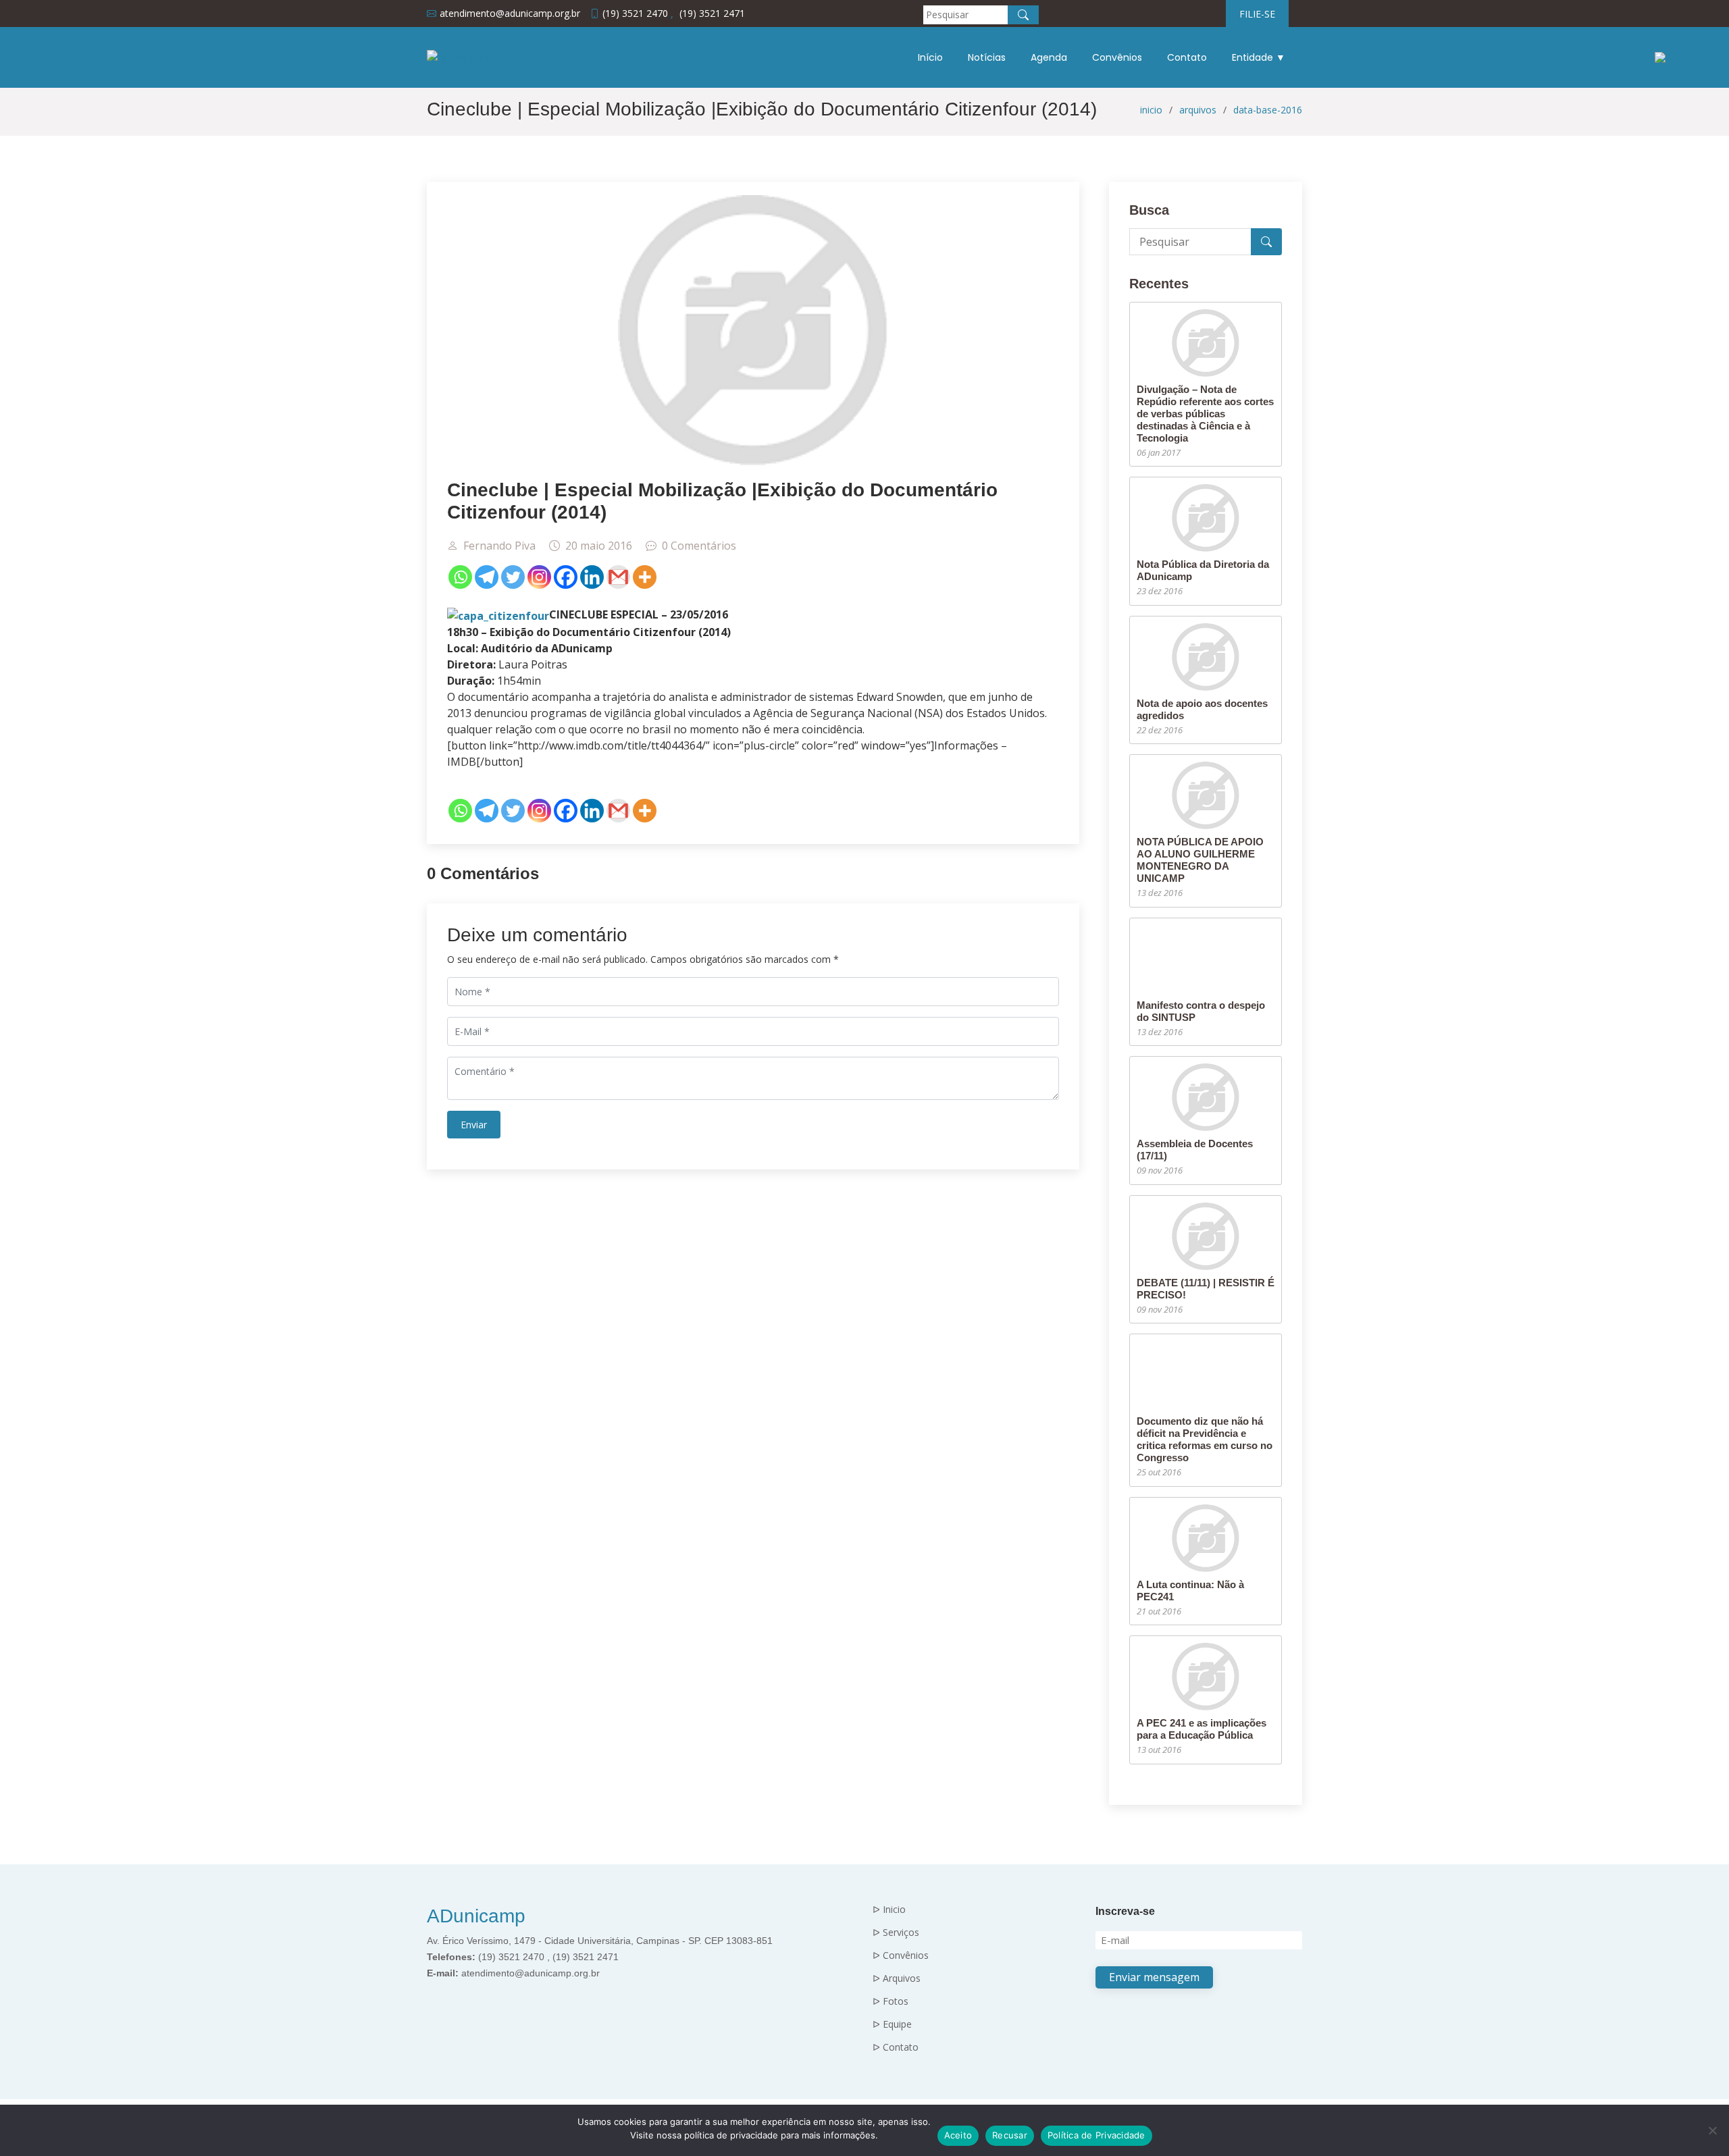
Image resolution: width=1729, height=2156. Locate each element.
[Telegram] (487, 577)
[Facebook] (566, 577)
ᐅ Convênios (901, 1955)
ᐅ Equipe (892, 2024)
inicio (1151, 110)
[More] (645, 577)
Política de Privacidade (1096, 2135)
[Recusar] (1712, 2130)
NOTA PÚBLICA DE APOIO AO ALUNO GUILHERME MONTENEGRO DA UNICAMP (1200, 860)
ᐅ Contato (896, 2047)
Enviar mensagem (1154, 1977)
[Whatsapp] (460, 577)
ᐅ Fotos (891, 2001)
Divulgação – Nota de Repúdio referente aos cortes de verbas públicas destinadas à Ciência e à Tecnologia (1205, 414)
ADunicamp (476, 1916)
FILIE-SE (1257, 14)
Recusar (1010, 2135)
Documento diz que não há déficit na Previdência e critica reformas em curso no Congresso (1205, 1439)
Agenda (1049, 57)
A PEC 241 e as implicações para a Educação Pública (1202, 1729)
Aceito (958, 2135)
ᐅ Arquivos (897, 1978)
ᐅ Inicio (889, 1910)
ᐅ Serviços (896, 1932)
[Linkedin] (592, 577)
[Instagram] (539, 577)
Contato (1187, 57)
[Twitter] (513, 577)
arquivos (1198, 110)
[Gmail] (618, 577)
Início (930, 57)
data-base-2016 (1268, 110)
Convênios (1117, 57)
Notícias (987, 57)
